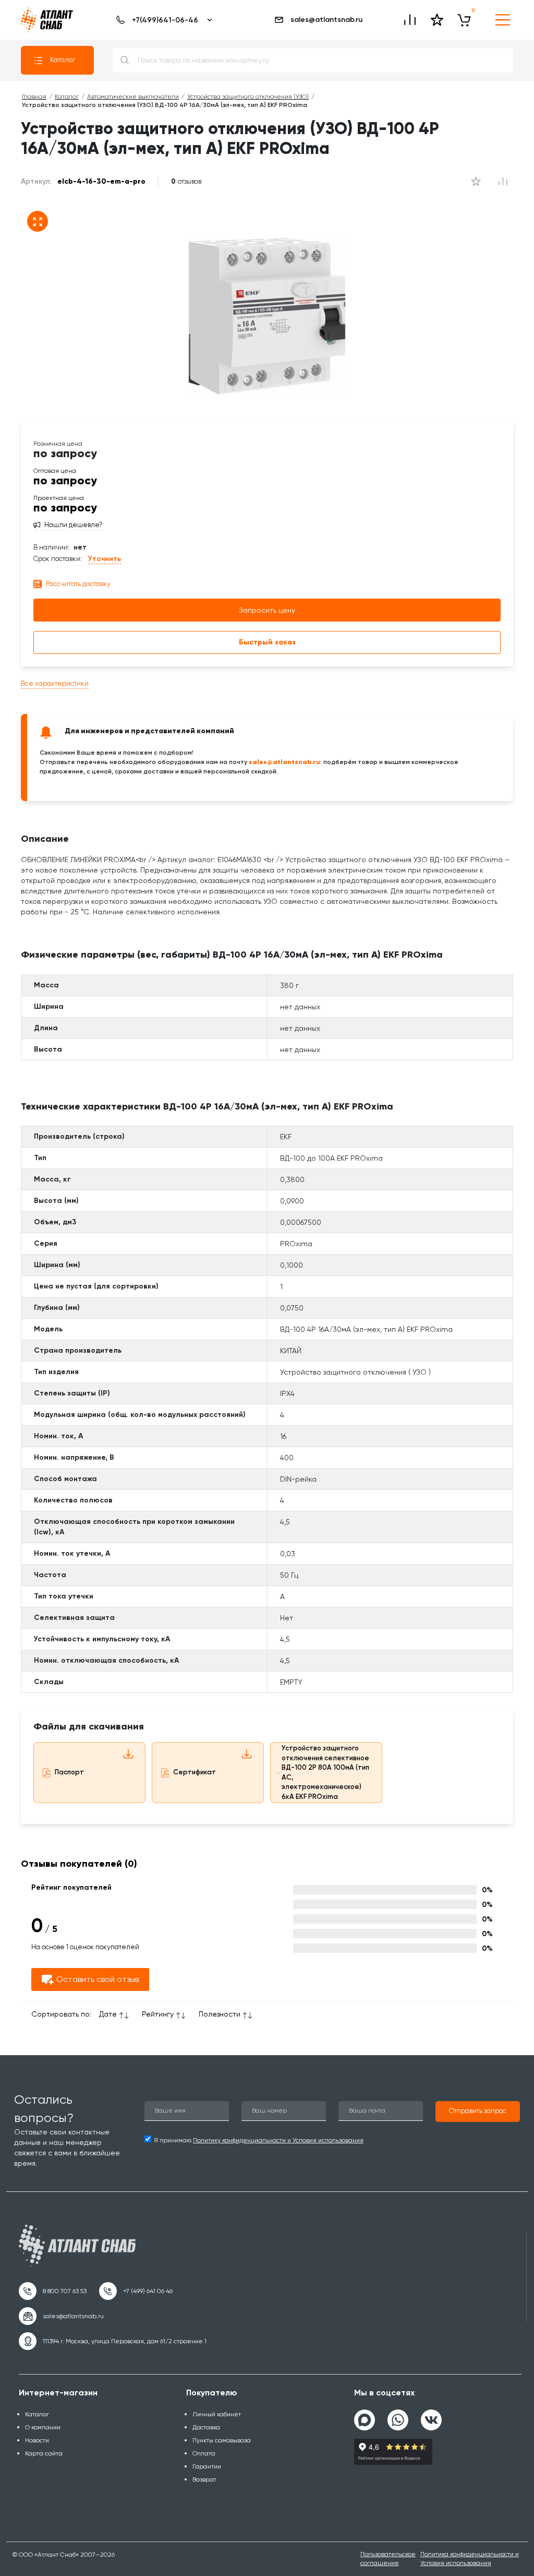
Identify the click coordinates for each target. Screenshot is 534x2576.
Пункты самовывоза (222, 2440)
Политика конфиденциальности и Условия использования (470, 2559)
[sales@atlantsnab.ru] (61, 2316)
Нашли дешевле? (74, 525)
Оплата (204, 2453)
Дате (108, 2014)
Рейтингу (158, 2014)
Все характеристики (55, 683)
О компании (43, 2427)
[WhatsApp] (398, 2416)
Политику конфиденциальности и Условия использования (278, 2140)
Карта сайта (44, 2453)
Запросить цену (267, 610)
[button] (478, 2112)
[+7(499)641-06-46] (162, 20)
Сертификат (195, 1772)
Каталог (63, 60)
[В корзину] (464, 20)
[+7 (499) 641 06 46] (136, 2291)
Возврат (204, 2479)
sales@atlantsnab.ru (326, 20)
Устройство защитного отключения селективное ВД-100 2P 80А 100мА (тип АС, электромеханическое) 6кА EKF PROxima (325, 1772)
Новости (37, 2440)
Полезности (220, 2014)
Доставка (206, 2427)
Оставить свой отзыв (98, 1979)
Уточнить (105, 559)
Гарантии (207, 2466)
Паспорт (69, 1772)
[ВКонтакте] (431, 2416)
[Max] (365, 2420)
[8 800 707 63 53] (53, 2291)
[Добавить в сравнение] (476, 182)
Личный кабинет (217, 2414)
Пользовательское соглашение (388, 2559)
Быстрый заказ (267, 642)
